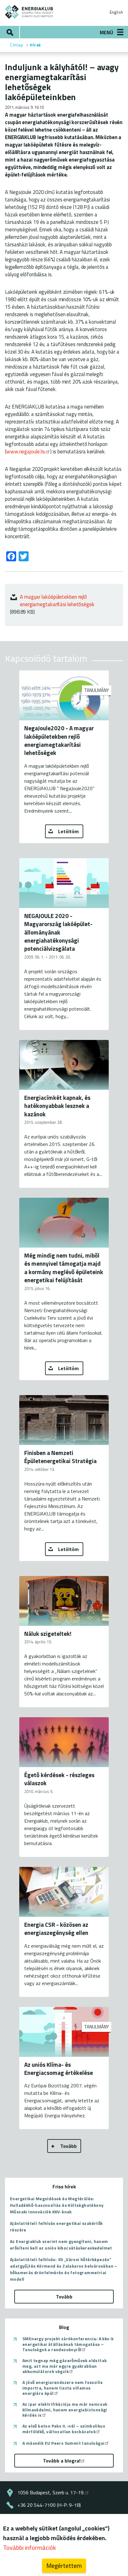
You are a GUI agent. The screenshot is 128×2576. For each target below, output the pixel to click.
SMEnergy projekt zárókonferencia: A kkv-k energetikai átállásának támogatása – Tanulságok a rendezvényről (68, 2344)
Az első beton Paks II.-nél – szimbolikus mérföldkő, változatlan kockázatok (64, 2429)
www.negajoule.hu (26, 451)
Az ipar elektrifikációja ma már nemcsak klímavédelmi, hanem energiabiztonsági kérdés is (65, 2410)
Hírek (35, 45)
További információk (30, 2547)
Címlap (16, 45)
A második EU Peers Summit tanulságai (63, 2443)
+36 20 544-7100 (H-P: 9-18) (49, 2505)
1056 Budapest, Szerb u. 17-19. (51, 2492)
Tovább (69, 2146)
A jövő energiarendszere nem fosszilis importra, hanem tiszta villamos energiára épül (63, 2388)
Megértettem (64, 2566)
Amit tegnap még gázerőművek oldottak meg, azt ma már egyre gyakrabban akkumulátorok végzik (64, 2366)
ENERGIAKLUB (29, 12)
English (116, 12)
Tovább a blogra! (62, 2461)
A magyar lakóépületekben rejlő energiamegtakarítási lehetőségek (57, 600)
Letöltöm (69, 831)
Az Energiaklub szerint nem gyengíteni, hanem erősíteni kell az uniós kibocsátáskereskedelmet (61, 2245)
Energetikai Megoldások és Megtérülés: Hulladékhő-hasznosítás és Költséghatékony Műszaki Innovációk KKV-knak (57, 2205)
